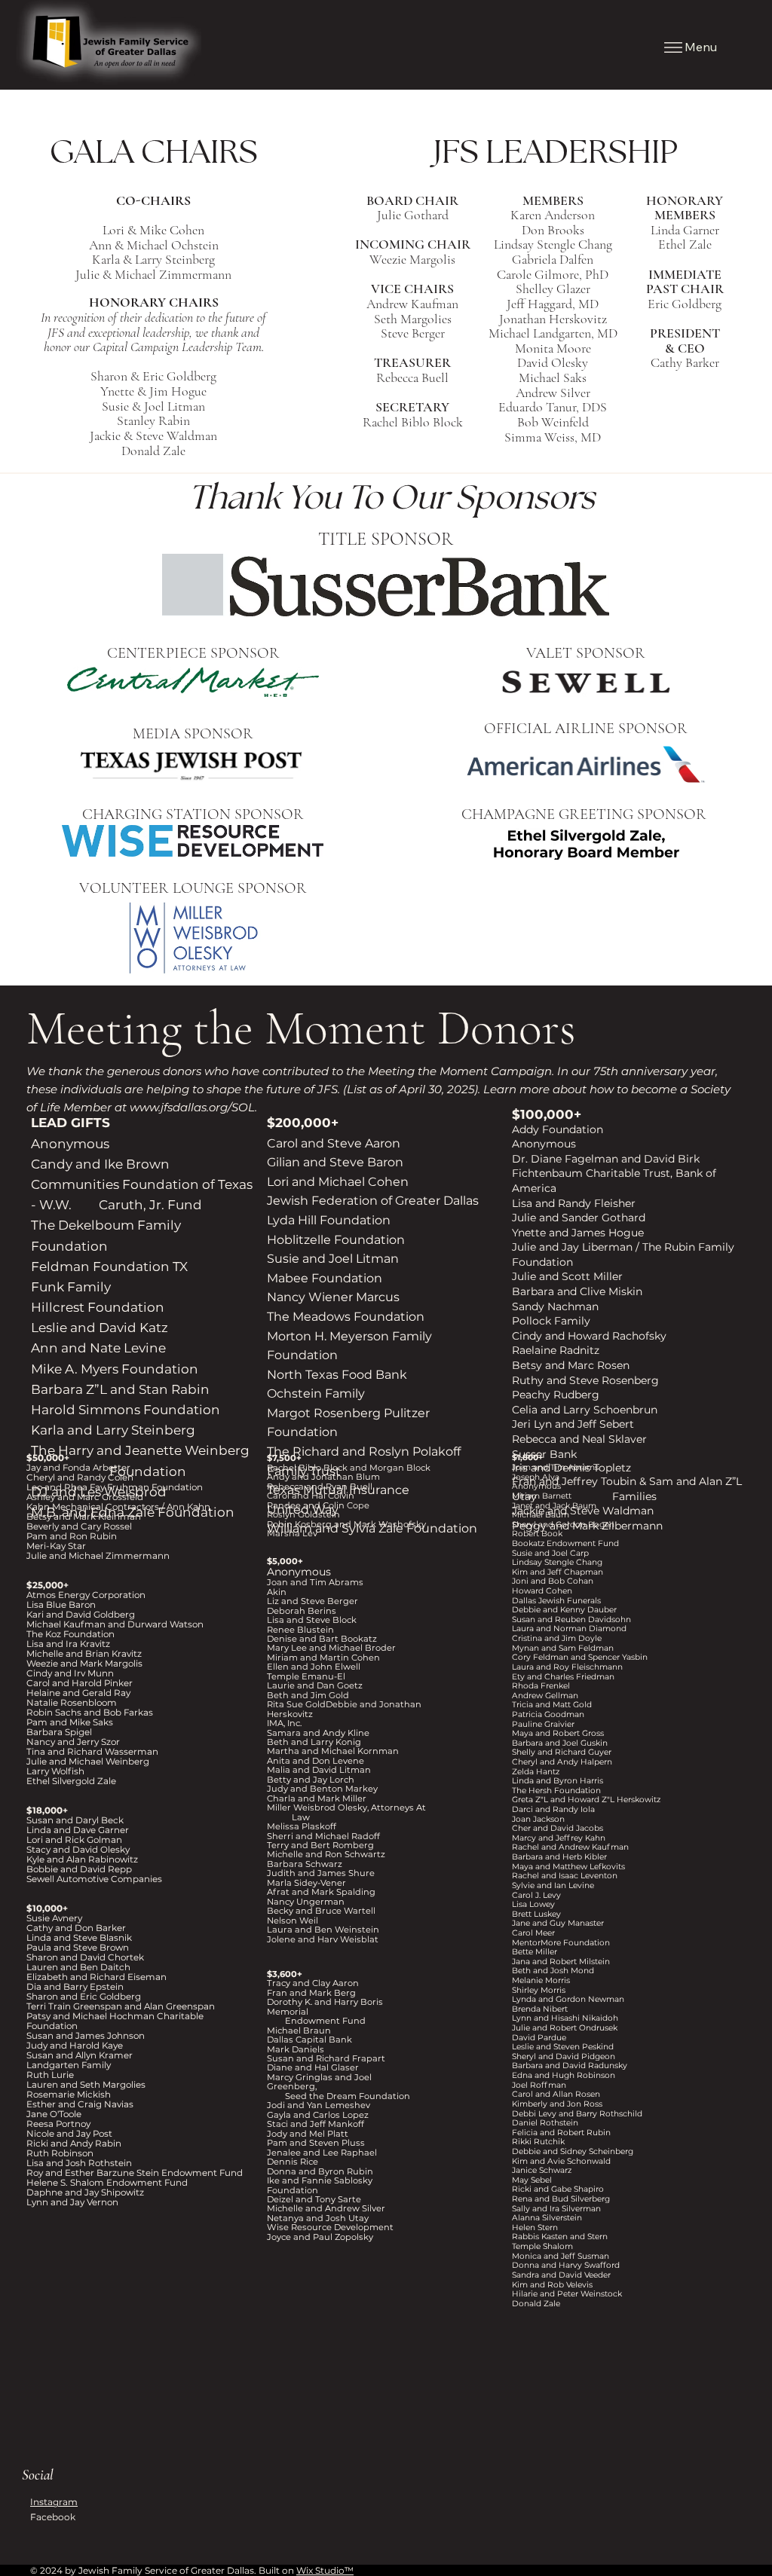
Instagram (54, 2502)
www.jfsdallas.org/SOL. (193, 1107)
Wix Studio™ (325, 2570)
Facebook (53, 2517)
